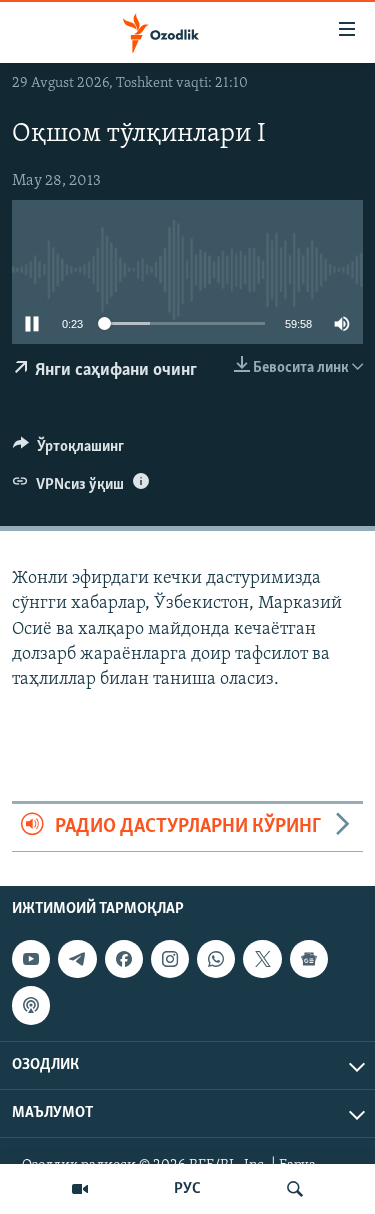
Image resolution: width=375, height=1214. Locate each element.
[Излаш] (295, 1189)
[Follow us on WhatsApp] (216, 959)
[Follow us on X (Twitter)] (262, 959)
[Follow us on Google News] (309, 959)
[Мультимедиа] (80, 1189)
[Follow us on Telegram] (77, 959)
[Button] (68, 451)
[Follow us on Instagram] (170, 959)
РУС (187, 1189)
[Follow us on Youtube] (31, 959)
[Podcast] (31, 1005)
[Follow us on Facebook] (124, 959)
